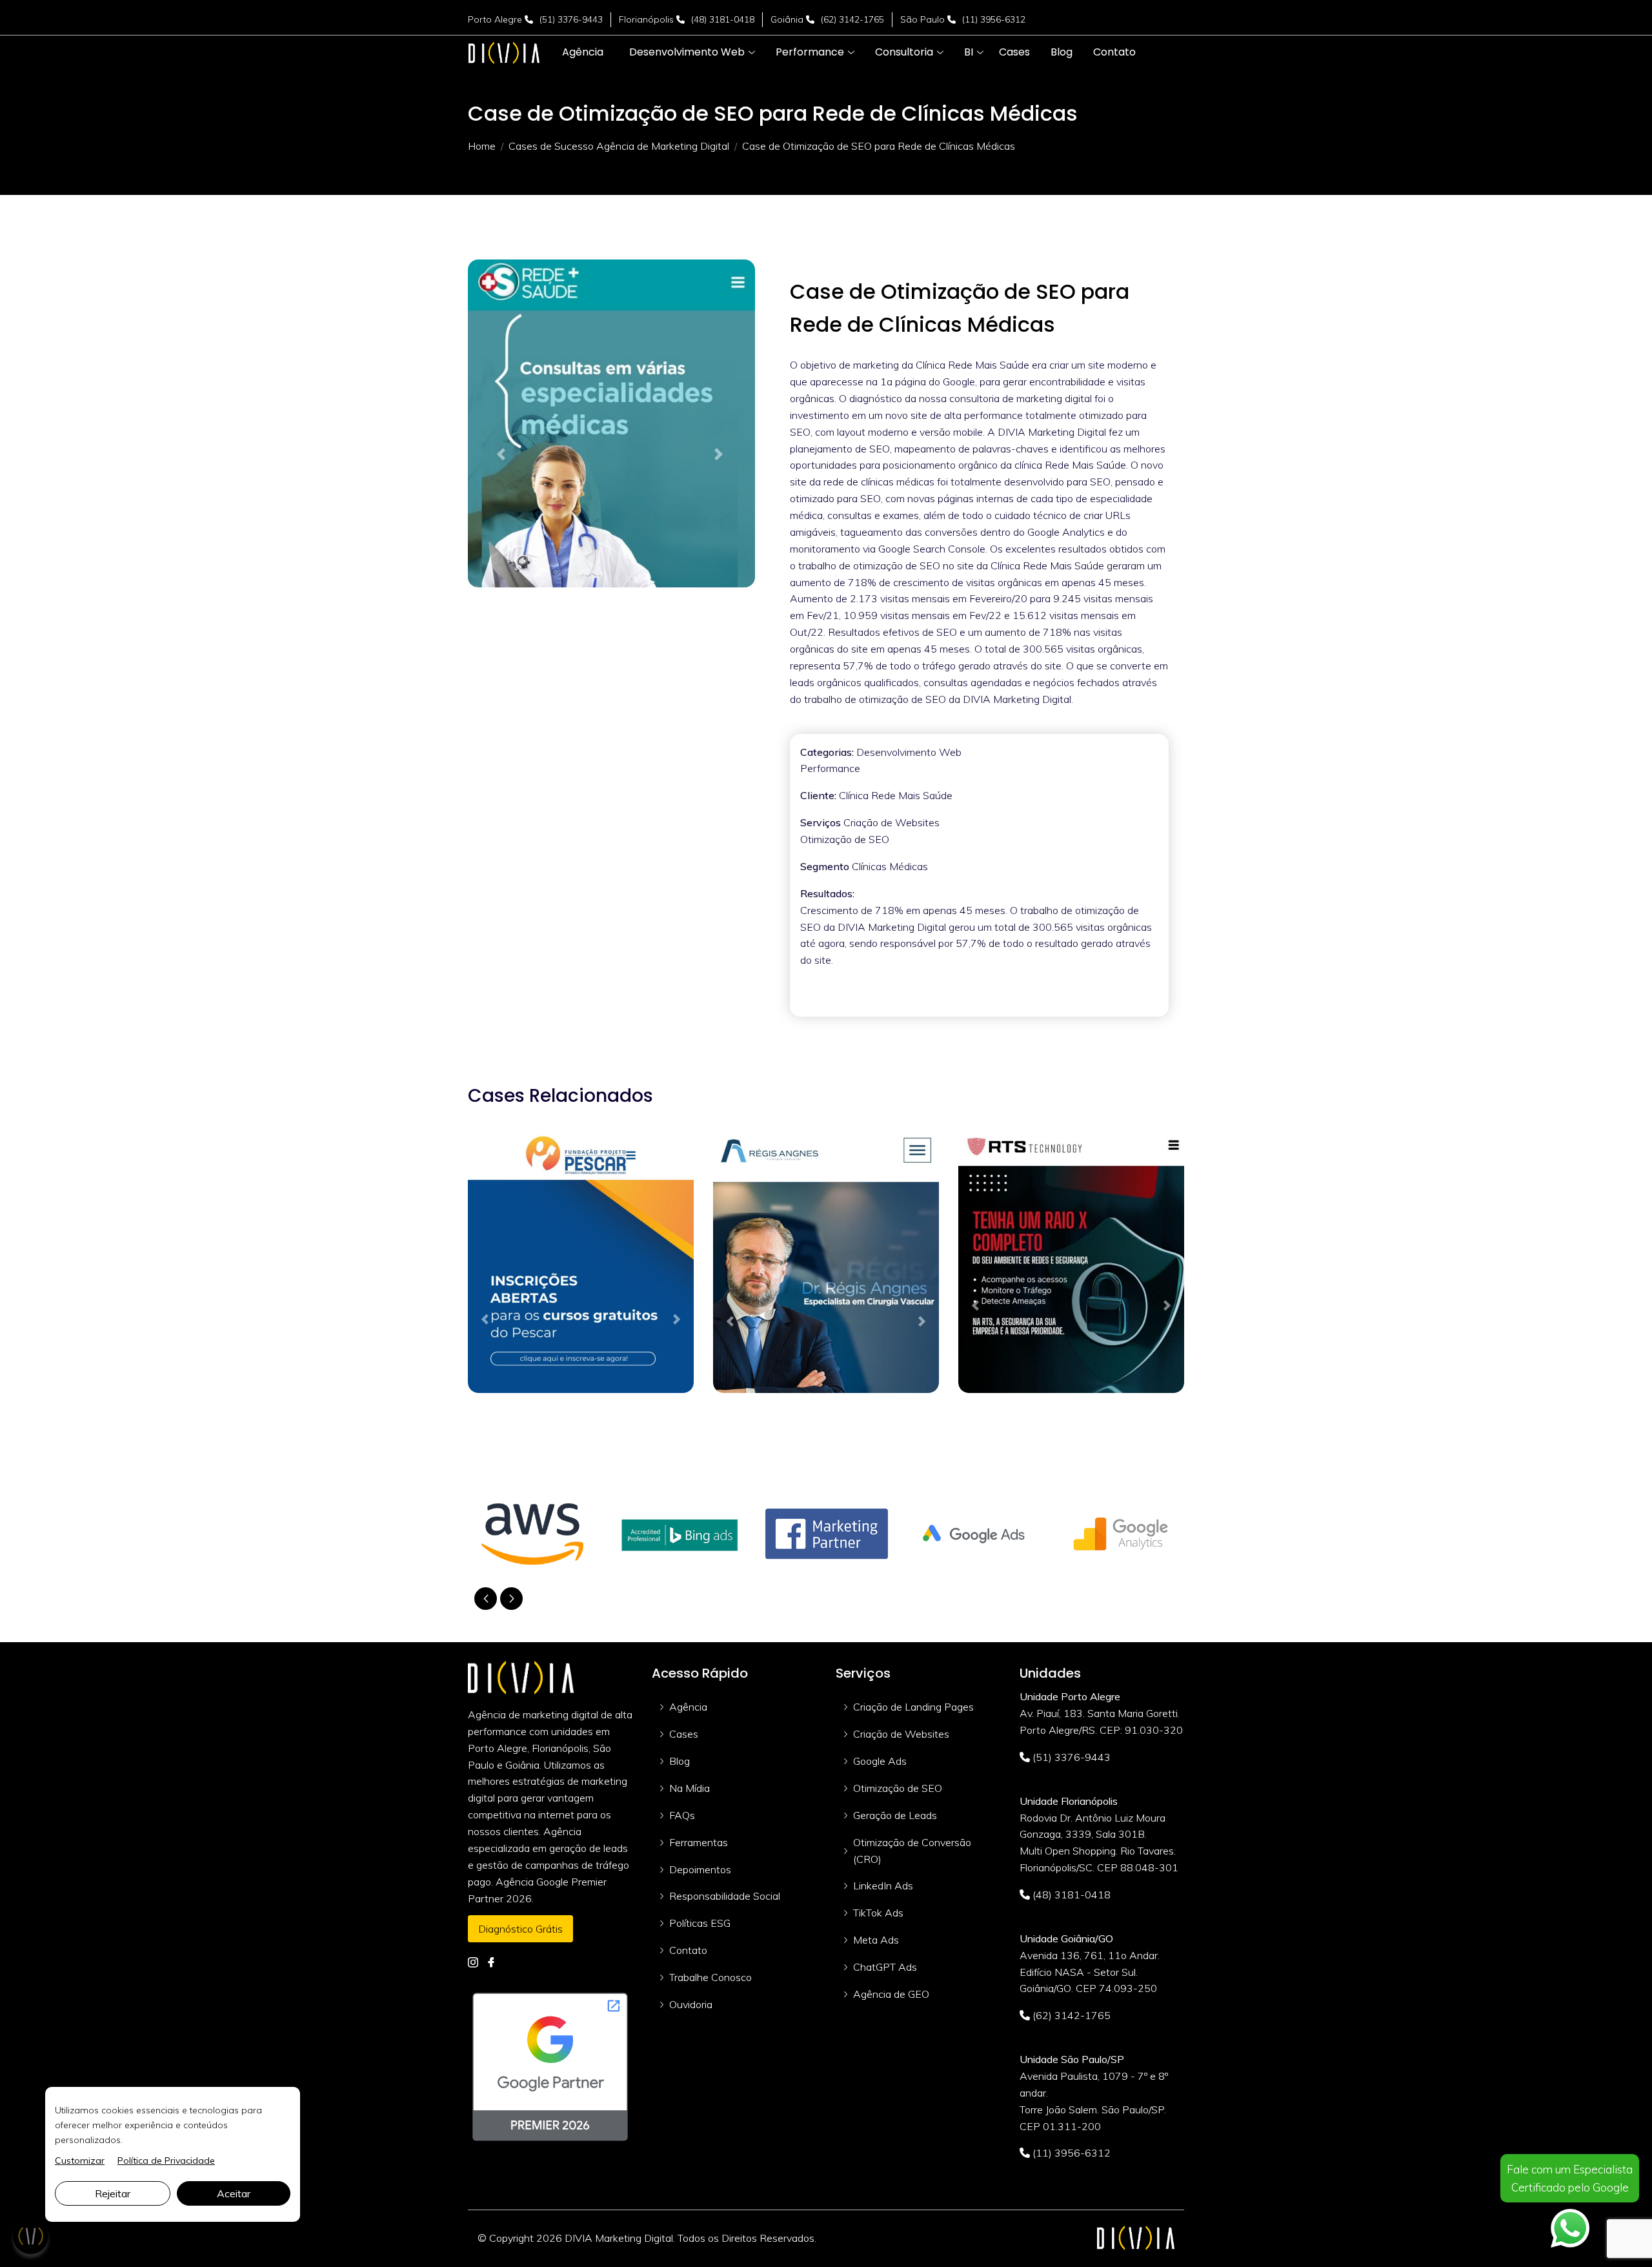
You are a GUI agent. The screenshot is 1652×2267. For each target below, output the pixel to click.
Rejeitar (113, 2193)
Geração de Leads (895, 1815)
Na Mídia (690, 1788)
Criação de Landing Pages (913, 1707)
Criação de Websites (901, 1734)
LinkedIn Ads (883, 1886)
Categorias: (827, 752)
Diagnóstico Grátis (520, 1929)
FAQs (682, 1815)
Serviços (821, 822)
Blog (680, 1761)
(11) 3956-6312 (994, 19)
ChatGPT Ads (885, 1967)
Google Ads (880, 1761)
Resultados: (827, 893)
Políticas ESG (700, 1923)
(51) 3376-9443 (571, 19)
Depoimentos (700, 1869)
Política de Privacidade (166, 2160)
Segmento (825, 866)
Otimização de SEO (898, 1788)
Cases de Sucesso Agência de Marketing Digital (619, 146)
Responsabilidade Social (725, 1896)
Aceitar (234, 2193)
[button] (687, 52)
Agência (688, 1707)
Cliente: (818, 795)
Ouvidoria (691, 2004)
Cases (684, 1734)
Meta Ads (876, 1940)
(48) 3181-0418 (723, 19)
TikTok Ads (878, 1913)
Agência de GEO (891, 1994)
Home (482, 146)
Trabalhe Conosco (710, 1977)
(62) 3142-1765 (852, 19)
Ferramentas (699, 1842)
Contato (688, 1950)
